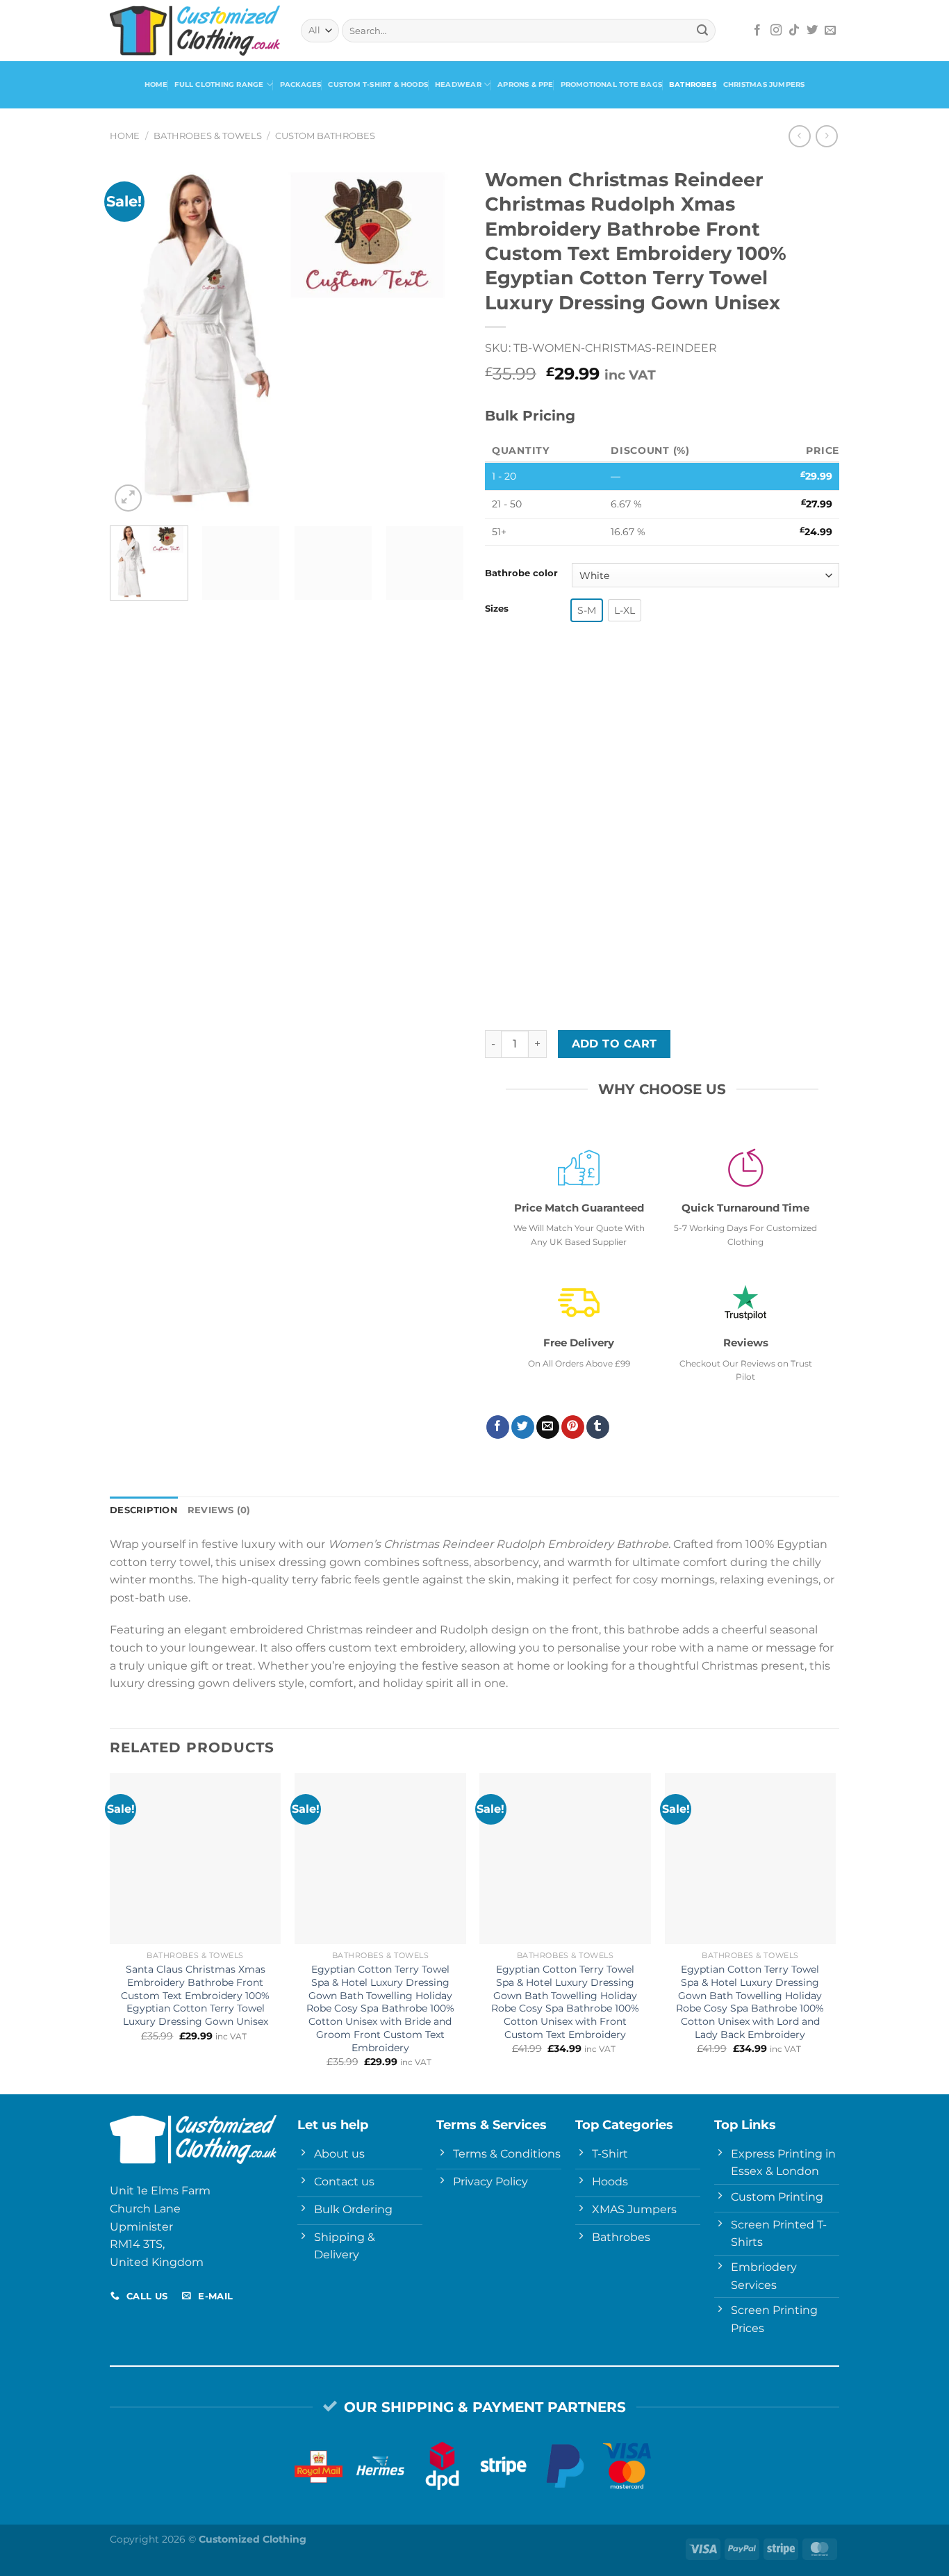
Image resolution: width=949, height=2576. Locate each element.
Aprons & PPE (526, 84)
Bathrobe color (521, 573)
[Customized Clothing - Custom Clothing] (195, 30)
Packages (301, 84)
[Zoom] (128, 498)
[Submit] (702, 31)
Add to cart (614, 1044)
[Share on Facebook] (498, 1427)
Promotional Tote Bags (611, 84)
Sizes (497, 609)
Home (156, 84)
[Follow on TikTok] (794, 31)
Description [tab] (144, 1510)
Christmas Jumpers (764, 84)
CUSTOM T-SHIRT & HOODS (378, 84)
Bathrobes (693, 84)
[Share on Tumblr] (598, 1427)
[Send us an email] (830, 31)
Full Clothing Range (219, 84)
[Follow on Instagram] (776, 31)
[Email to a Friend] (548, 1427)
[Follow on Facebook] (757, 31)
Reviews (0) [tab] (219, 1510)
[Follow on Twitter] (812, 31)
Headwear (458, 84)
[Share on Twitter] (523, 1427)
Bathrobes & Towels (208, 136)
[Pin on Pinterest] (573, 1427)
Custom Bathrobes (325, 136)
